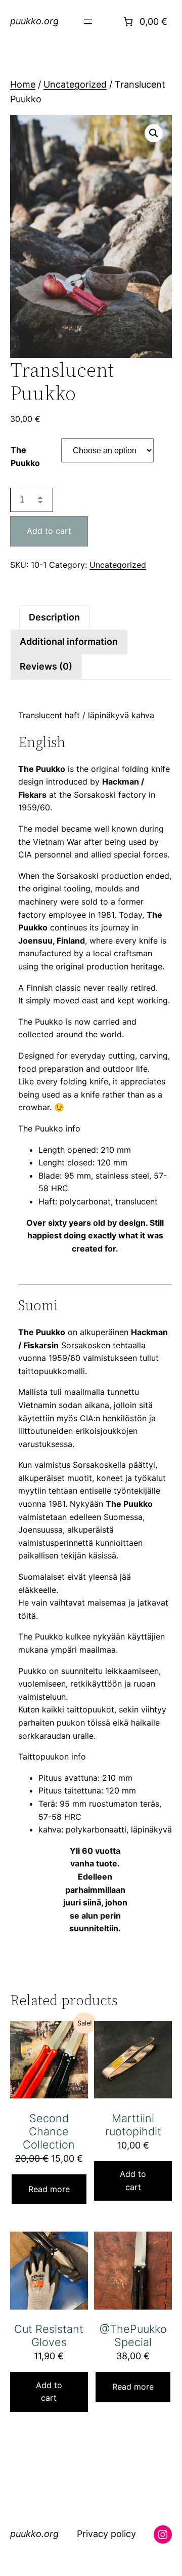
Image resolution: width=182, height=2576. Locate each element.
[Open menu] (88, 22)
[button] (154, 133)
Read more (49, 2189)
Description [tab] (54, 617)
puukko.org (34, 21)
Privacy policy (106, 2535)
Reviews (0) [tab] (46, 666)
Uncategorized (75, 84)
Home (23, 84)
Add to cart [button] (133, 2180)
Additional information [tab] (69, 641)
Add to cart (49, 531)
